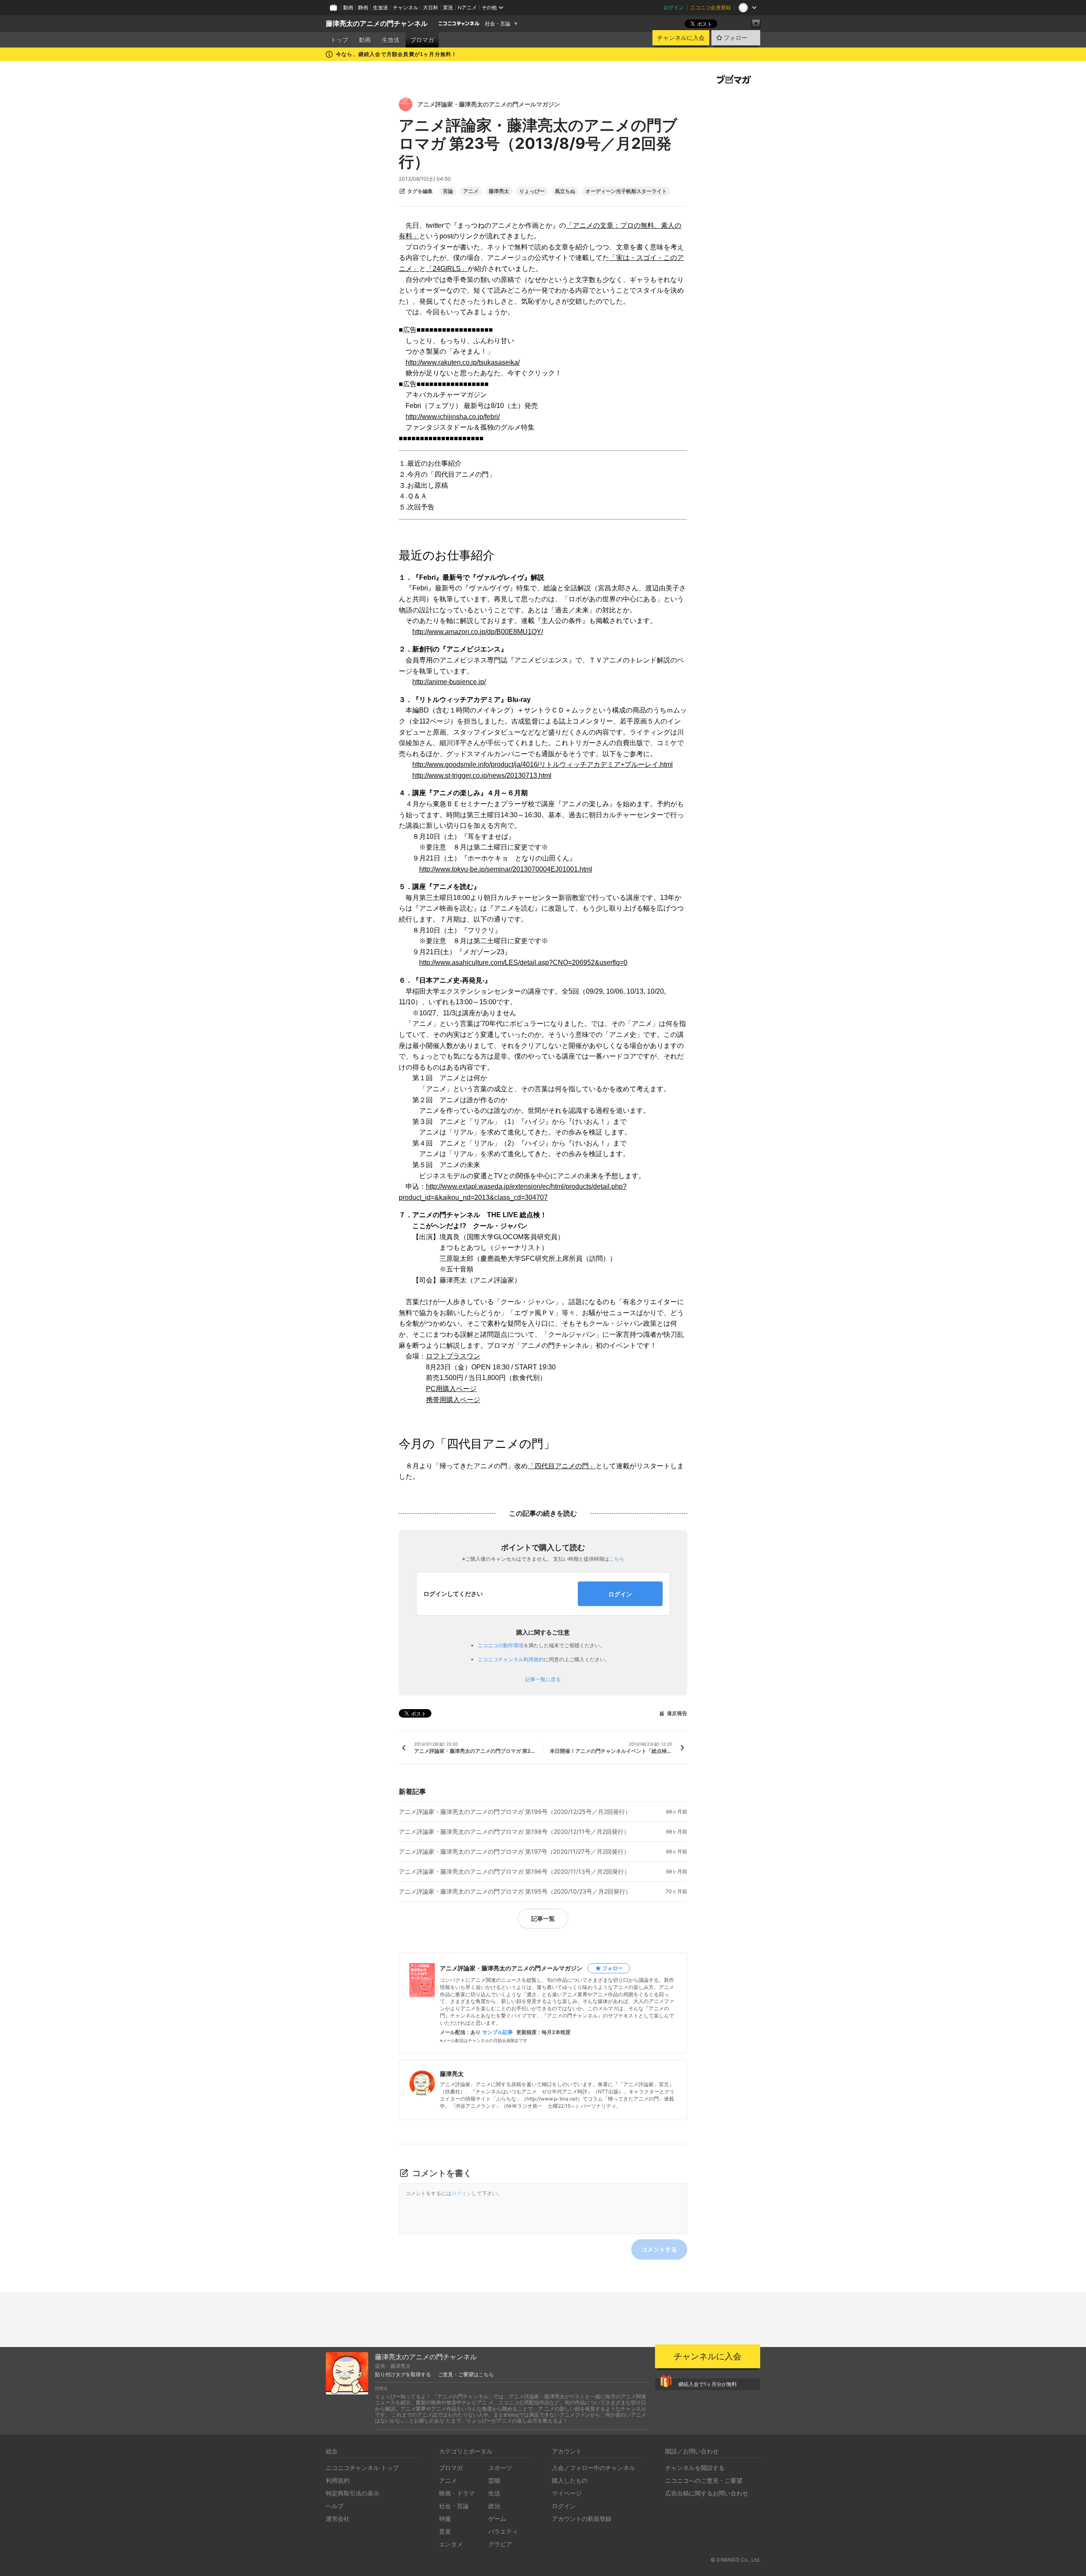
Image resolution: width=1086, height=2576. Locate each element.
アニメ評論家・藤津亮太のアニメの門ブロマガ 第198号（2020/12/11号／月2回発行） (514, 1832)
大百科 (431, 7)
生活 (494, 2493)
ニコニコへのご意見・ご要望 (704, 2480)
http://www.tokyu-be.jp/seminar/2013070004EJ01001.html (506, 869)
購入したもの (570, 2480)
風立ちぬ (565, 191)
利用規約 (338, 2480)
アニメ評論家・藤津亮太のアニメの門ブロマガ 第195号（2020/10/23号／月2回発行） (515, 1891)
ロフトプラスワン (453, 1356)
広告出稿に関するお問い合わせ (707, 2493)
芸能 (494, 2480)
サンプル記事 (498, 2032)
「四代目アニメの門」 (562, 1466)
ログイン (674, 7)
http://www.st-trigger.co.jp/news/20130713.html (482, 775)
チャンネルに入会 (681, 38)
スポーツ (500, 2468)
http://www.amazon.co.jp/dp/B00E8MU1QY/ (478, 632)
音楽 (445, 2531)
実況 (448, 7)
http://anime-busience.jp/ (449, 682)
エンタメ (451, 2544)
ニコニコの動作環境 (501, 1645)
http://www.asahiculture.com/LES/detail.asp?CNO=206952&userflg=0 (523, 963)
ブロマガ (422, 40)
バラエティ (503, 2531)
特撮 (445, 2519)
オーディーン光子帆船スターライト (626, 191)
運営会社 (338, 2519)
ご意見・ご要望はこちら (466, 2375)
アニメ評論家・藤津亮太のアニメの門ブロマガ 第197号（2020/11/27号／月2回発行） (514, 1852)
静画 (363, 7)
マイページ (567, 2493)
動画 (348, 7)
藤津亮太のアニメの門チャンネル (377, 24)
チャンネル (406, 7)
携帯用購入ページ (453, 1400)
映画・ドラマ (457, 2493)
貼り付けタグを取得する (403, 2375)
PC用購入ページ (451, 1389)
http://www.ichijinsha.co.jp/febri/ (453, 417)
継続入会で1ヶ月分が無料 (708, 2384)
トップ (339, 40)
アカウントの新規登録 (582, 2519)
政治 (494, 2506)
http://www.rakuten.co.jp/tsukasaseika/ (463, 362)
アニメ (471, 191)
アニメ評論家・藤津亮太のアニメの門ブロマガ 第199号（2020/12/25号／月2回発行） (515, 1812)
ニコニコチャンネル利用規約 (511, 1659)
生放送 (381, 7)
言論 (448, 191)
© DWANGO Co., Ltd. (735, 2560)
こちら (617, 1559)
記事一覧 (543, 1918)
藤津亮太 (499, 191)
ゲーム (497, 2519)
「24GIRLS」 (447, 269)
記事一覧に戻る (543, 1679)
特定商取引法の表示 (353, 2493)
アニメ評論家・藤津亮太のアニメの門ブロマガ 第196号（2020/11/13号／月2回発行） (514, 1872)
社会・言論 (498, 24)
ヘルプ (335, 2506)
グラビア (500, 2544)
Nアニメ (467, 7)
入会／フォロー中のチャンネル (593, 2468)
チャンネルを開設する (695, 2468)
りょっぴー (532, 191)
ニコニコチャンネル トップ (362, 2468)
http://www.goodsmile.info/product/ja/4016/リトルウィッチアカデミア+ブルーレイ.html (543, 764)
